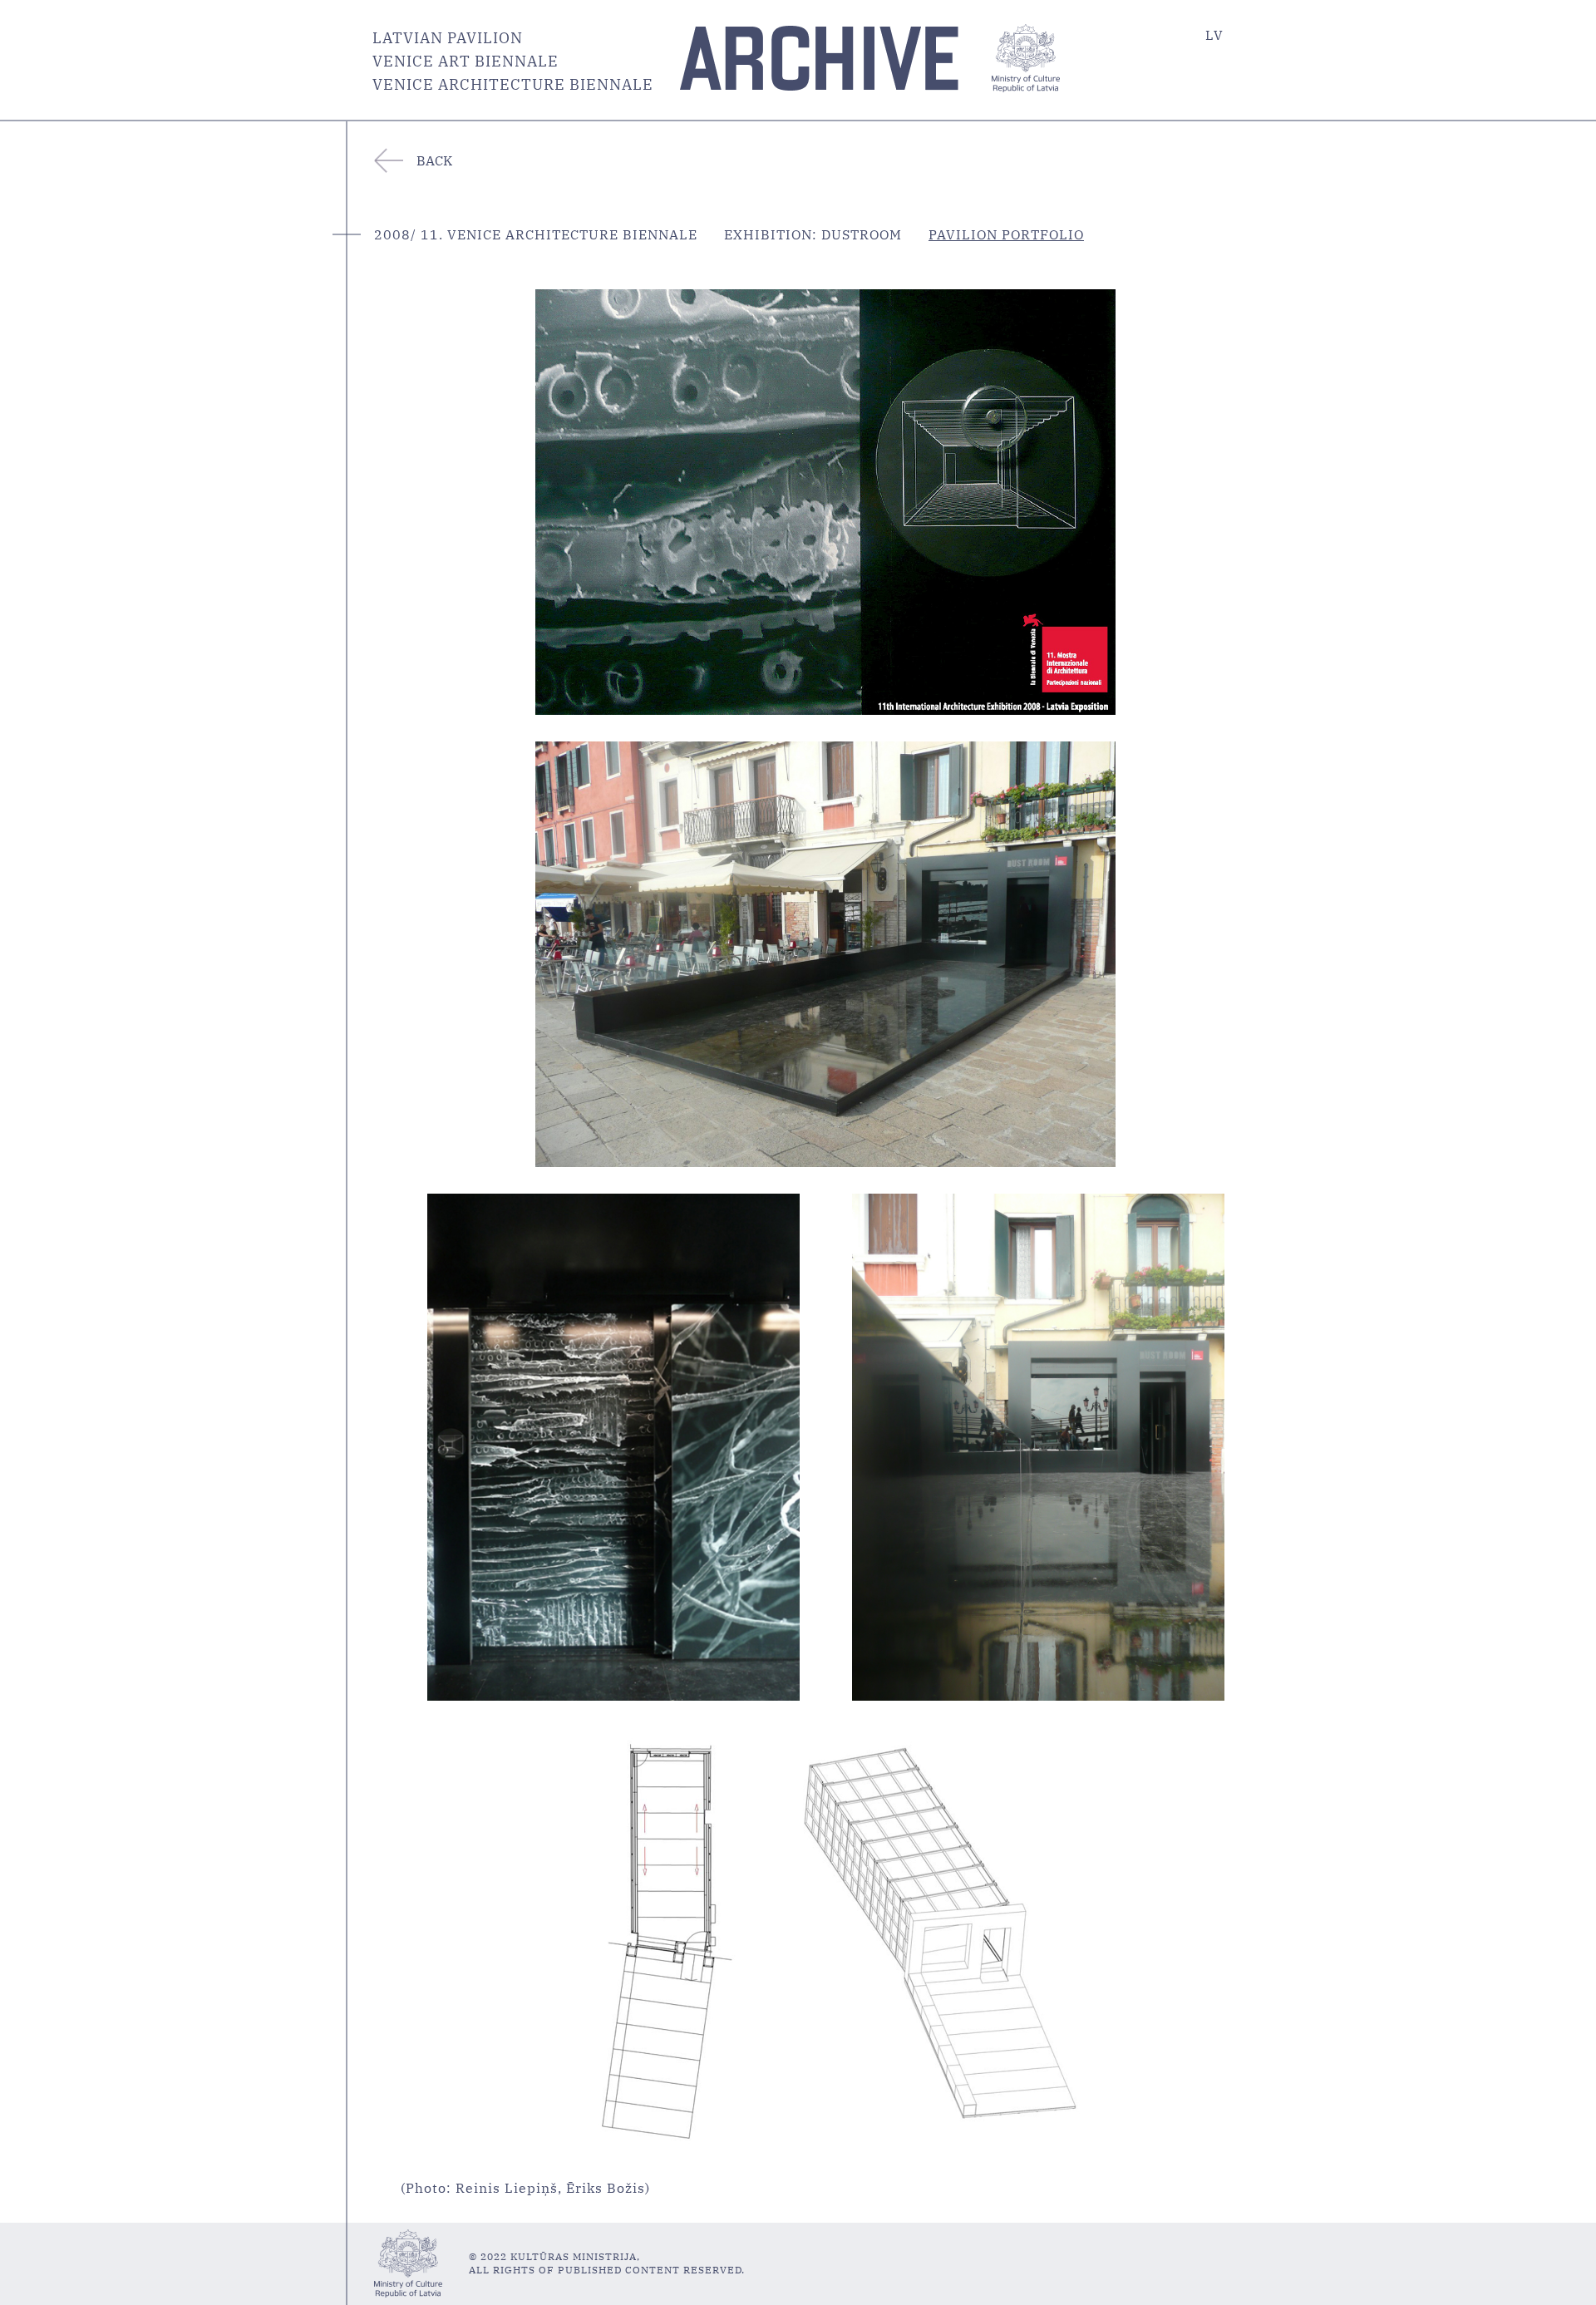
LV (1214, 35)
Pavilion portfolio (1006, 234)
